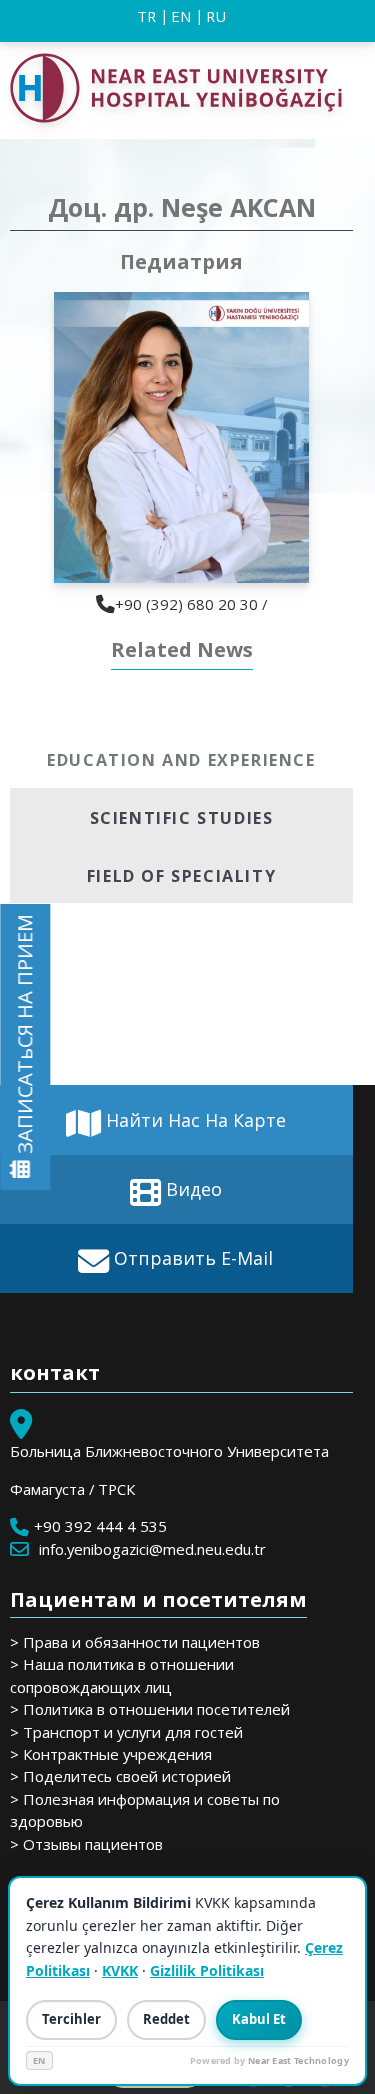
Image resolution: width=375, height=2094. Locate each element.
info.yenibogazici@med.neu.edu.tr (152, 1549)
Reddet (166, 2019)
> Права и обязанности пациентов (135, 1642)
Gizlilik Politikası (207, 1970)
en (181, 16)
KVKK (120, 1970)
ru (216, 16)
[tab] (181, 759)
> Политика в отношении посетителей (150, 1709)
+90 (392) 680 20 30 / (191, 604)
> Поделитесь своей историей (120, 1776)
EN (39, 2060)
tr (146, 16)
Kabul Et (259, 2019)
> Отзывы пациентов (86, 1844)
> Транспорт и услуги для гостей (126, 1732)
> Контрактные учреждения (111, 1754)
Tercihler (71, 2019)
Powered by (269, 2060)
